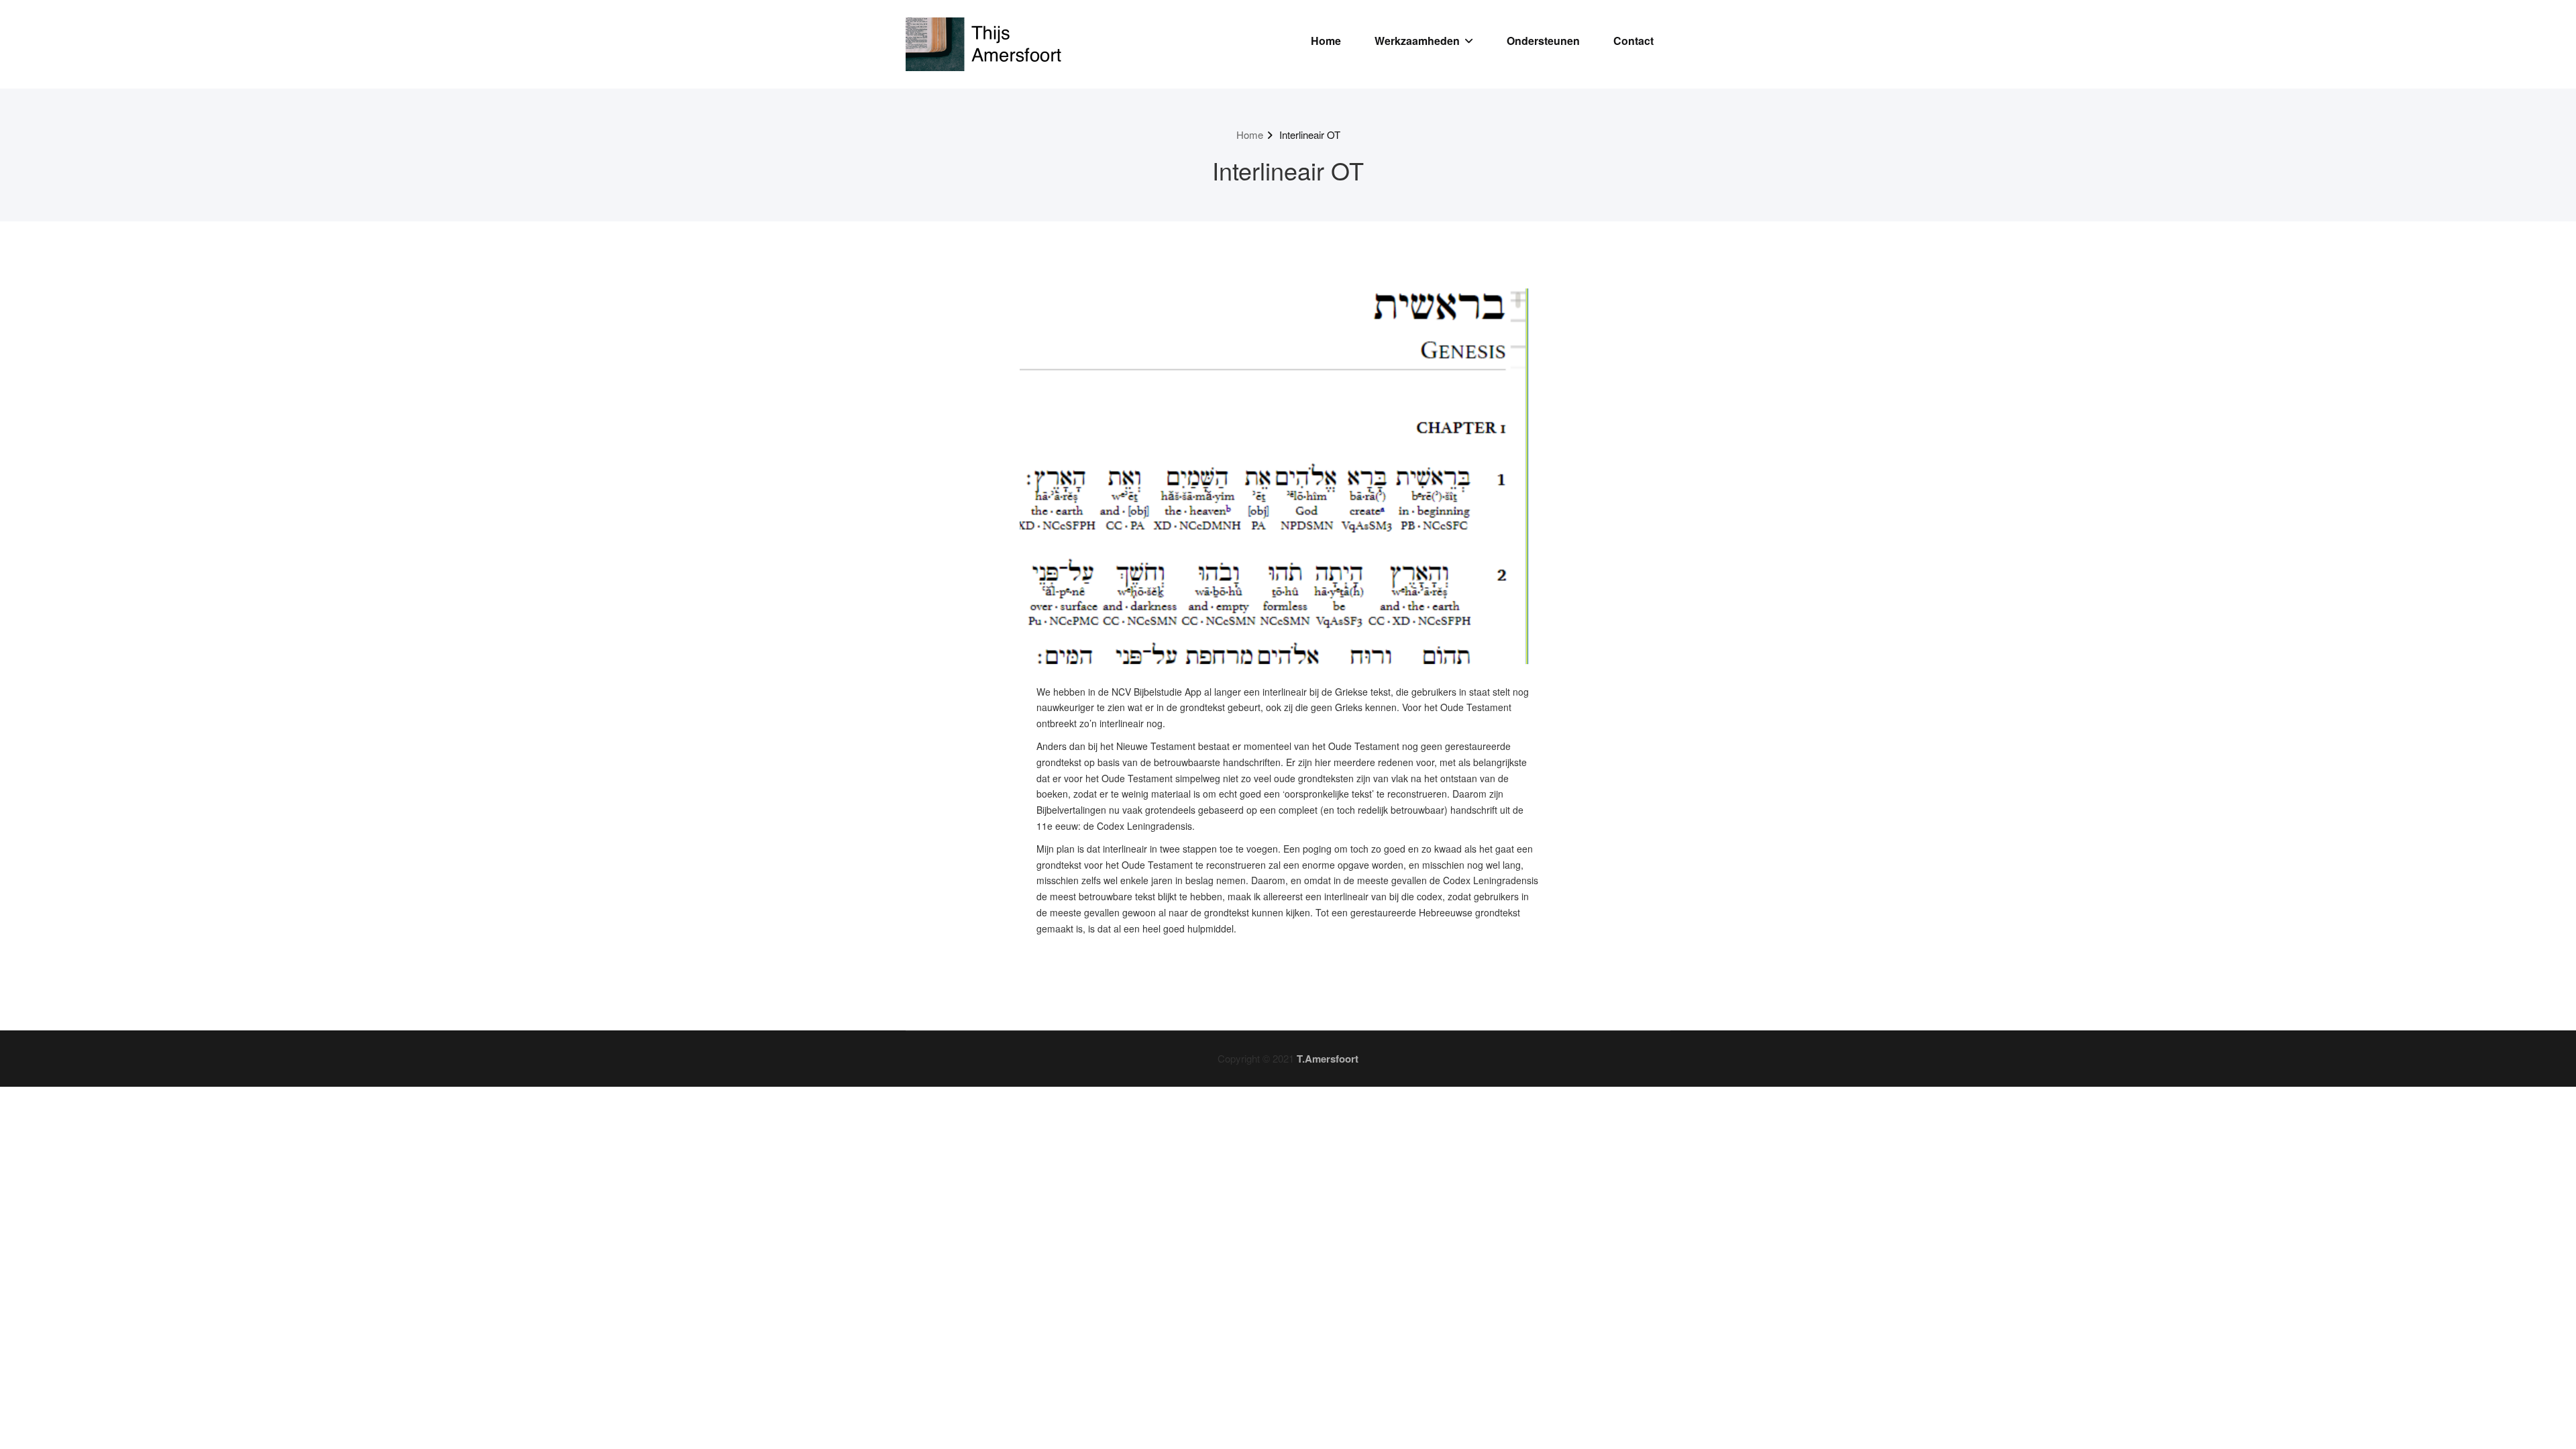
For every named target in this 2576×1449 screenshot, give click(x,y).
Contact (1633, 41)
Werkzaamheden (1417, 41)
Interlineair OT (1310, 135)
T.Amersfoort (1328, 1059)
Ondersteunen (1543, 41)
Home (1326, 41)
